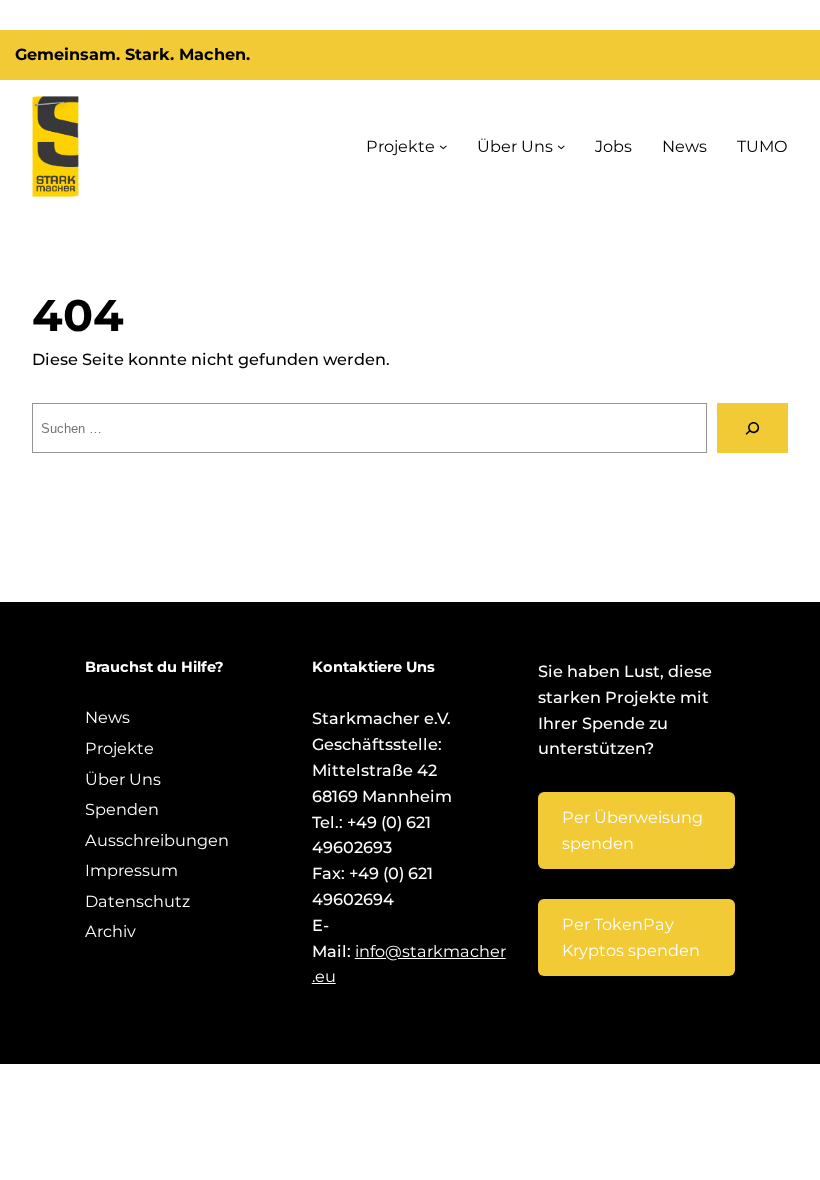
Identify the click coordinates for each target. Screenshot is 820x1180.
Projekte (400, 146)
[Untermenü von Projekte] (443, 146)
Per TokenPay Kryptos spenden (631, 937)
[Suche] (752, 428)
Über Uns (515, 146)
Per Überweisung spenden (632, 830)
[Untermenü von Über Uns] (561, 146)
